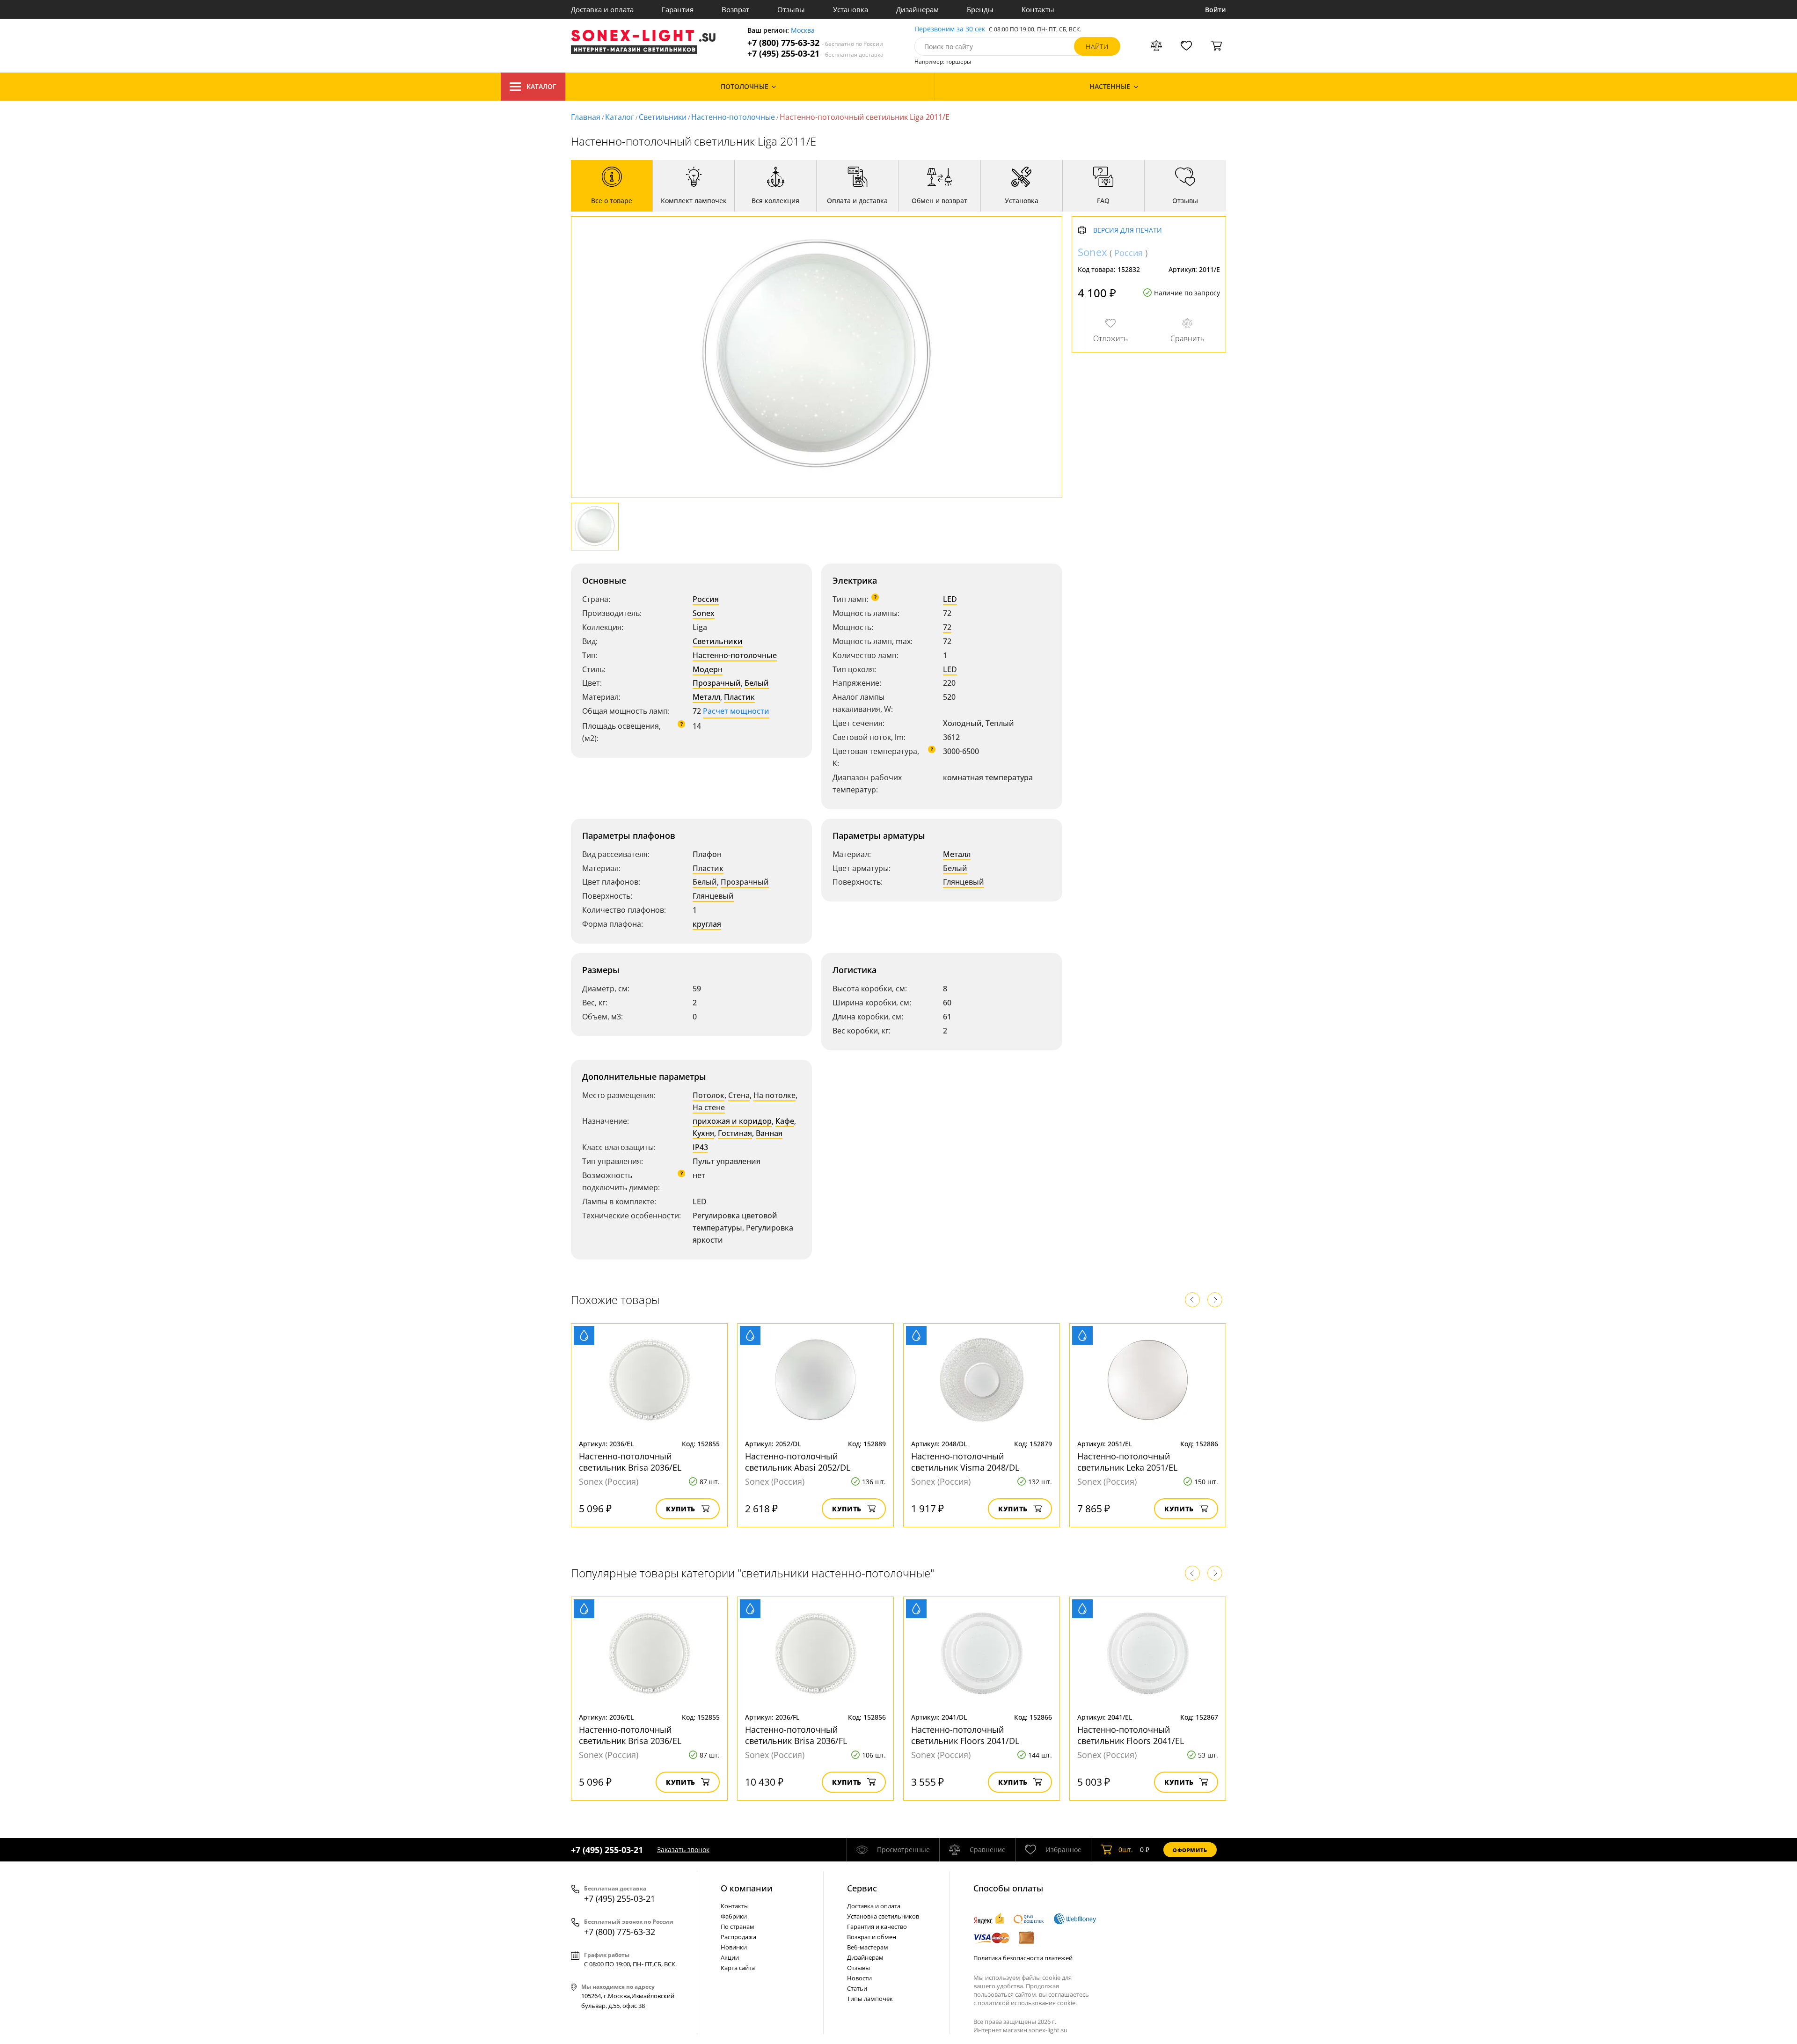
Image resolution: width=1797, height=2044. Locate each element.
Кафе (785, 1121)
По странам (738, 1927)
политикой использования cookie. (1027, 2003)
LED (950, 599)
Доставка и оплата (602, 9)
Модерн (708, 669)
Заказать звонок (683, 1850)
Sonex (704, 613)
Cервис (862, 1888)
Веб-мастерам (868, 1947)
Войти (1216, 10)
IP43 (700, 1147)
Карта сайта (738, 1968)
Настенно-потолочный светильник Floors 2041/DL (965, 1735)
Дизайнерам (917, 9)
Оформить (1190, 1850)
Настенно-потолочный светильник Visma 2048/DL (965, 1462)
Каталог (541, 86)
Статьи (857, 1988)
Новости (859, 1978)
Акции (730, 1957)
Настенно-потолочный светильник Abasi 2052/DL (798, 1462)
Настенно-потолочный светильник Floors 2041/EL (1131, 1735)
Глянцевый (713, 896)
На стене (709, 1107)
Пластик (739, 697)
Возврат (735, 9)
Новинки (734, 1947)
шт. (1126, 1850)
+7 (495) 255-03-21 (815, 54)
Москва (803, 31)
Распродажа (738, 1937)
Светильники (663, 117)
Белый (757, 683)
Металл (706, 697)
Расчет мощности (736, 711)
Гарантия (678, 9)
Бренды (980, 9)
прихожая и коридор (732, 1121)
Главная (586, 117)
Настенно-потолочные (733, 117)
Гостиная (735, 1133)
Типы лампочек (870, 1999)
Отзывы (791, 9)
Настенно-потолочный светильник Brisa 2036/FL (796, 1735)
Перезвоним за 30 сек (950, 29)
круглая (707, 924)
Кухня (703, 1133)
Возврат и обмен (872, 1937)
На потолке (774, 1095)
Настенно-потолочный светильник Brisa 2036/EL (630, 1462)
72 (947, 627)
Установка (851, 9)
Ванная (769, 1133)
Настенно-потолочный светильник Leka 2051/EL (1127, 1462)
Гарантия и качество (877, 1927)
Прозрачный (717, 683)
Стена (739, 1095)
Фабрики (734, 1916)
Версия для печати (1128, 231)
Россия (706, 599)
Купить (681, 1509)
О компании (747, 1888)
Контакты (1038, 9)
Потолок (709, 1095)
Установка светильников (883, 1916)
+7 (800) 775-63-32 (815, 43)
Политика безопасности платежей (1023, 1958)
